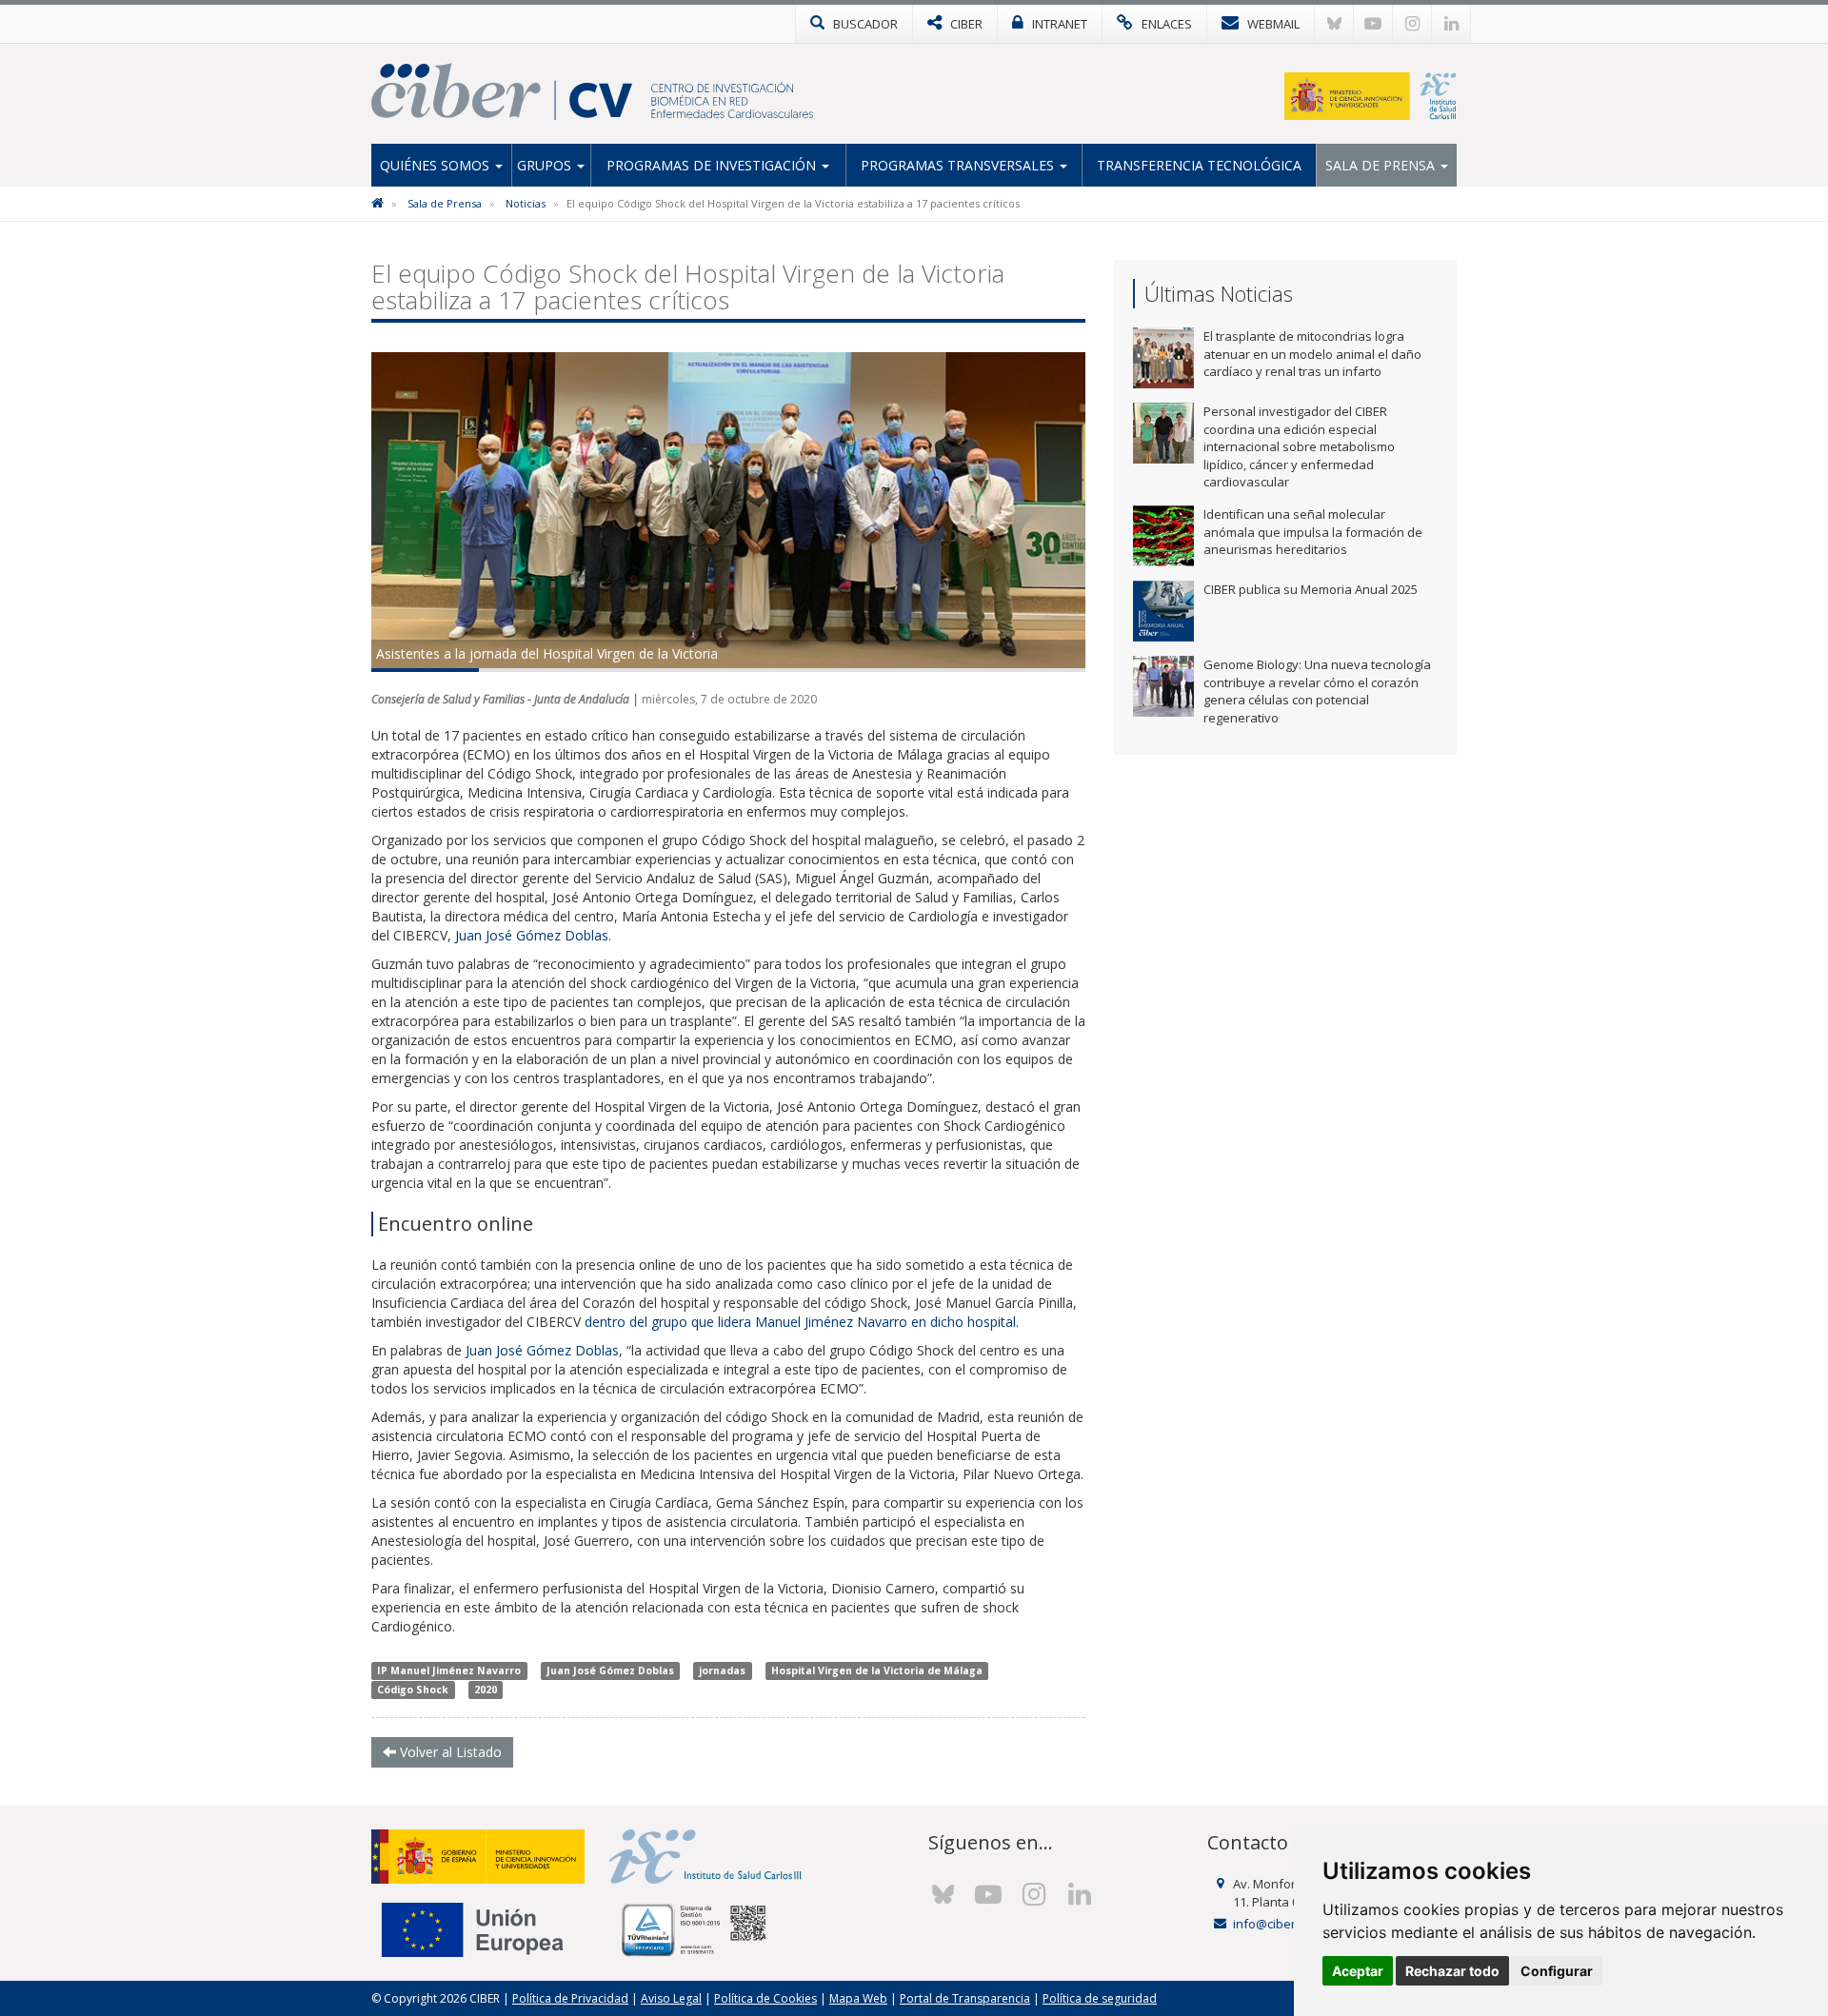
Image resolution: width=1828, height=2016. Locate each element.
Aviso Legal (671, 1998)
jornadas (722, 1670)
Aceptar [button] (1358, 1971)
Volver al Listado (449, 1752)
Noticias (526, 203)
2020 (486, 1690)
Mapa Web (858, 1998)
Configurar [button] (1557, 1971)
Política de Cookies (765, 1998)
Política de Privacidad (570, 1998)
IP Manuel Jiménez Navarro (449, 1670)
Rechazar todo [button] (1452, 1971)
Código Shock (413, 1690)
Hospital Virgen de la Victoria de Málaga (877, 1670)
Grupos (546, 165)
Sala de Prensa (1382, 165)
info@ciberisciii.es (1285, 1924)
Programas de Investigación (713, 165)
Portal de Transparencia (965, 1998)
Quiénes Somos (437, 165)
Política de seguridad (1100, 1998)
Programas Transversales (959, 165)
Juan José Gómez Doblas (532, 935)
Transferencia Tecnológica (1199, 165)
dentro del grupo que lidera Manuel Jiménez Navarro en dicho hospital (800, 1322)
